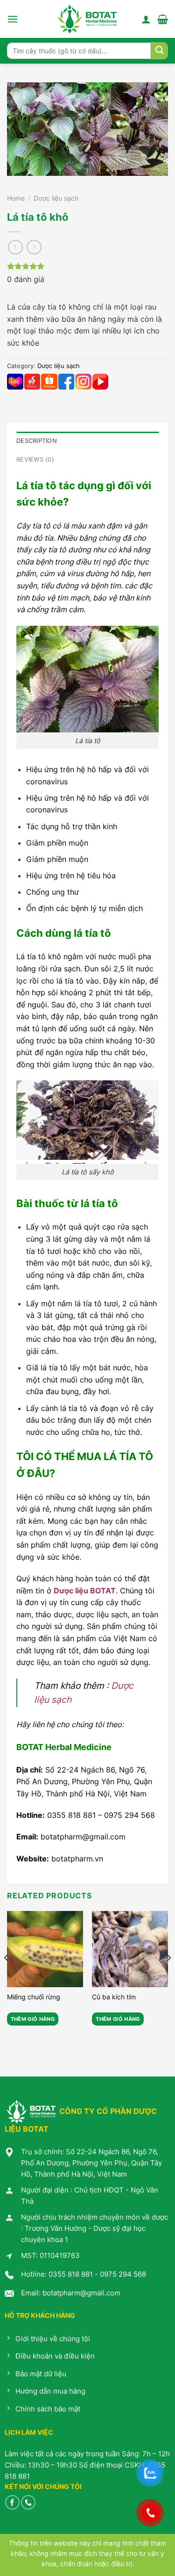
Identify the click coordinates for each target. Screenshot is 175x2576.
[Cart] (163, 19)
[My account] (146, 19)
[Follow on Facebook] (12, 2502)
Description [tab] (37, 441)
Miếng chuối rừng (34, 1997)
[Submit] (159, 51)
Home (16, 198)
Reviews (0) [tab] (35, 459)
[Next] (168, 1976)
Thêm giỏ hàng (33, 2019)
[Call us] (28, 2502)
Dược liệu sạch (56, 198)
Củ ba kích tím (114, 1997)
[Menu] (13, 19)
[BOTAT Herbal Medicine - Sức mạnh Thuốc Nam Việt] (87, 19)
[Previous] (7, 1976)
